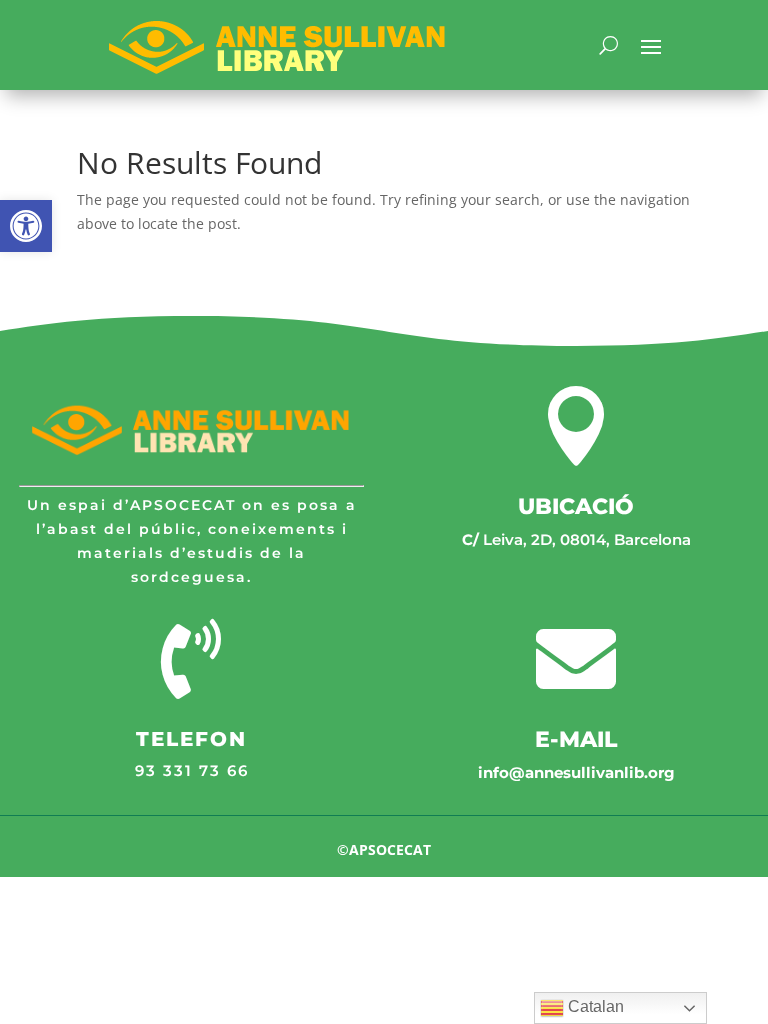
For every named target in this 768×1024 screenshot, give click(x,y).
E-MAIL (576, 739)
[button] (26, 226)
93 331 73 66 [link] (192, 770)
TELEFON (191, 739)
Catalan (594, 1006)
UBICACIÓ (576, 506)
